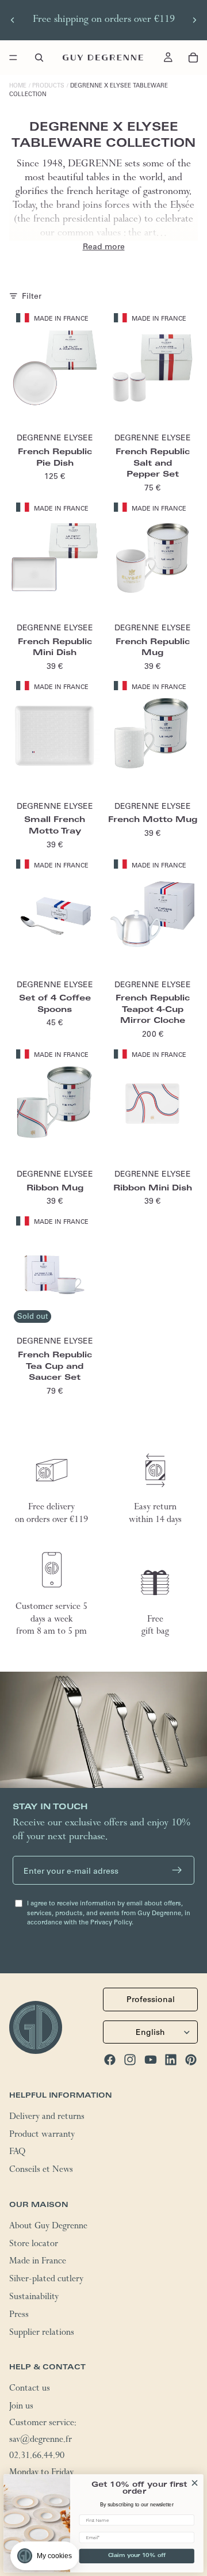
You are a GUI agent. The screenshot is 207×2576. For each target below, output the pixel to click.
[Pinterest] (191, 2060)
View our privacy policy (47, 2526)
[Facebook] (110, 2060)
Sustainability (34, 2298)
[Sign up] (177, 1870)
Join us (21, 2407)
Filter (32, 296)
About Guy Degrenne (48, 2227)
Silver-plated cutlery (46, 2280)
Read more (104, 246)
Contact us (30, 2389)
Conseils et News (41, 2171)
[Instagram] (130, 2060)
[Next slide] (194, 20)
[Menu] (13, 58)
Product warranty (42, 2136)
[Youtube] (151, 2060)
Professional (151, 1999)
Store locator (34, 2245)
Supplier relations (42, 2334)
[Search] (39, 58)
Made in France (38, 2262)
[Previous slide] (13, 20)
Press (19, 2316)
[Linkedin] (171, 2060)
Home (18, 85)
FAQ (17, 2153)
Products (48, 85)
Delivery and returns (47, 2118)
